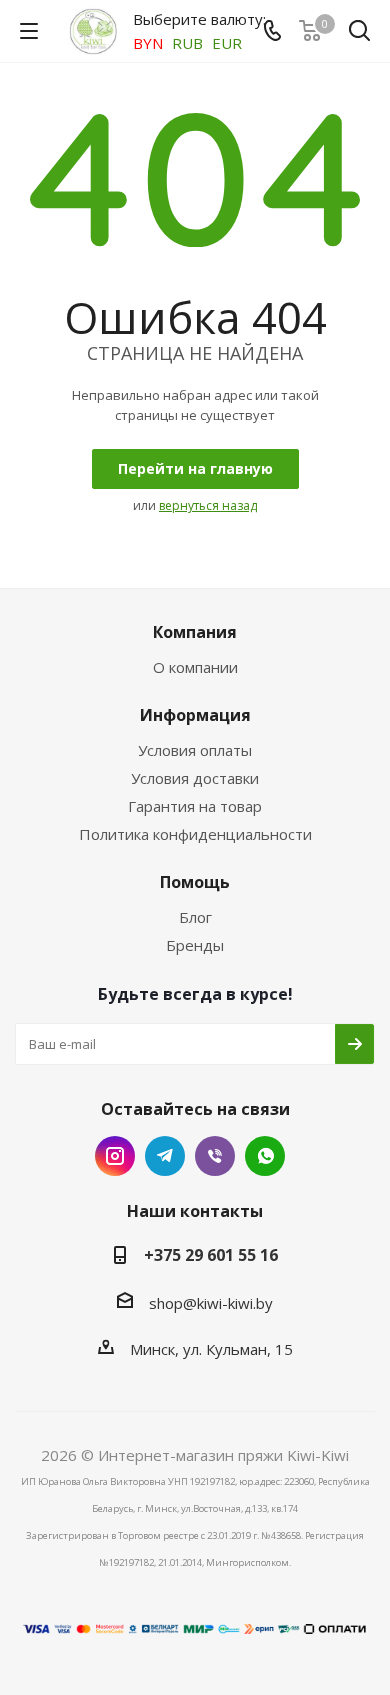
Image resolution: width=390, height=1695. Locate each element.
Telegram (165, 1156)
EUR (227, 43)
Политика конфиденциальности (195, 834)
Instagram (115, 1156)
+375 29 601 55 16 (211, 1255)
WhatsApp (265, 1156)
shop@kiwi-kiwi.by (211, 1303)
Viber (215, 1156)
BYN (148, 43)
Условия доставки (195, 778)
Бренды (195, 945)
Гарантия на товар (195, 806)
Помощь (195, 882)
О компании (195, 667)
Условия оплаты (195, 750)
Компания (195, 632)
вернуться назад (208, 505)
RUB (187, 43)
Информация (195, 715)
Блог (195, 917)
